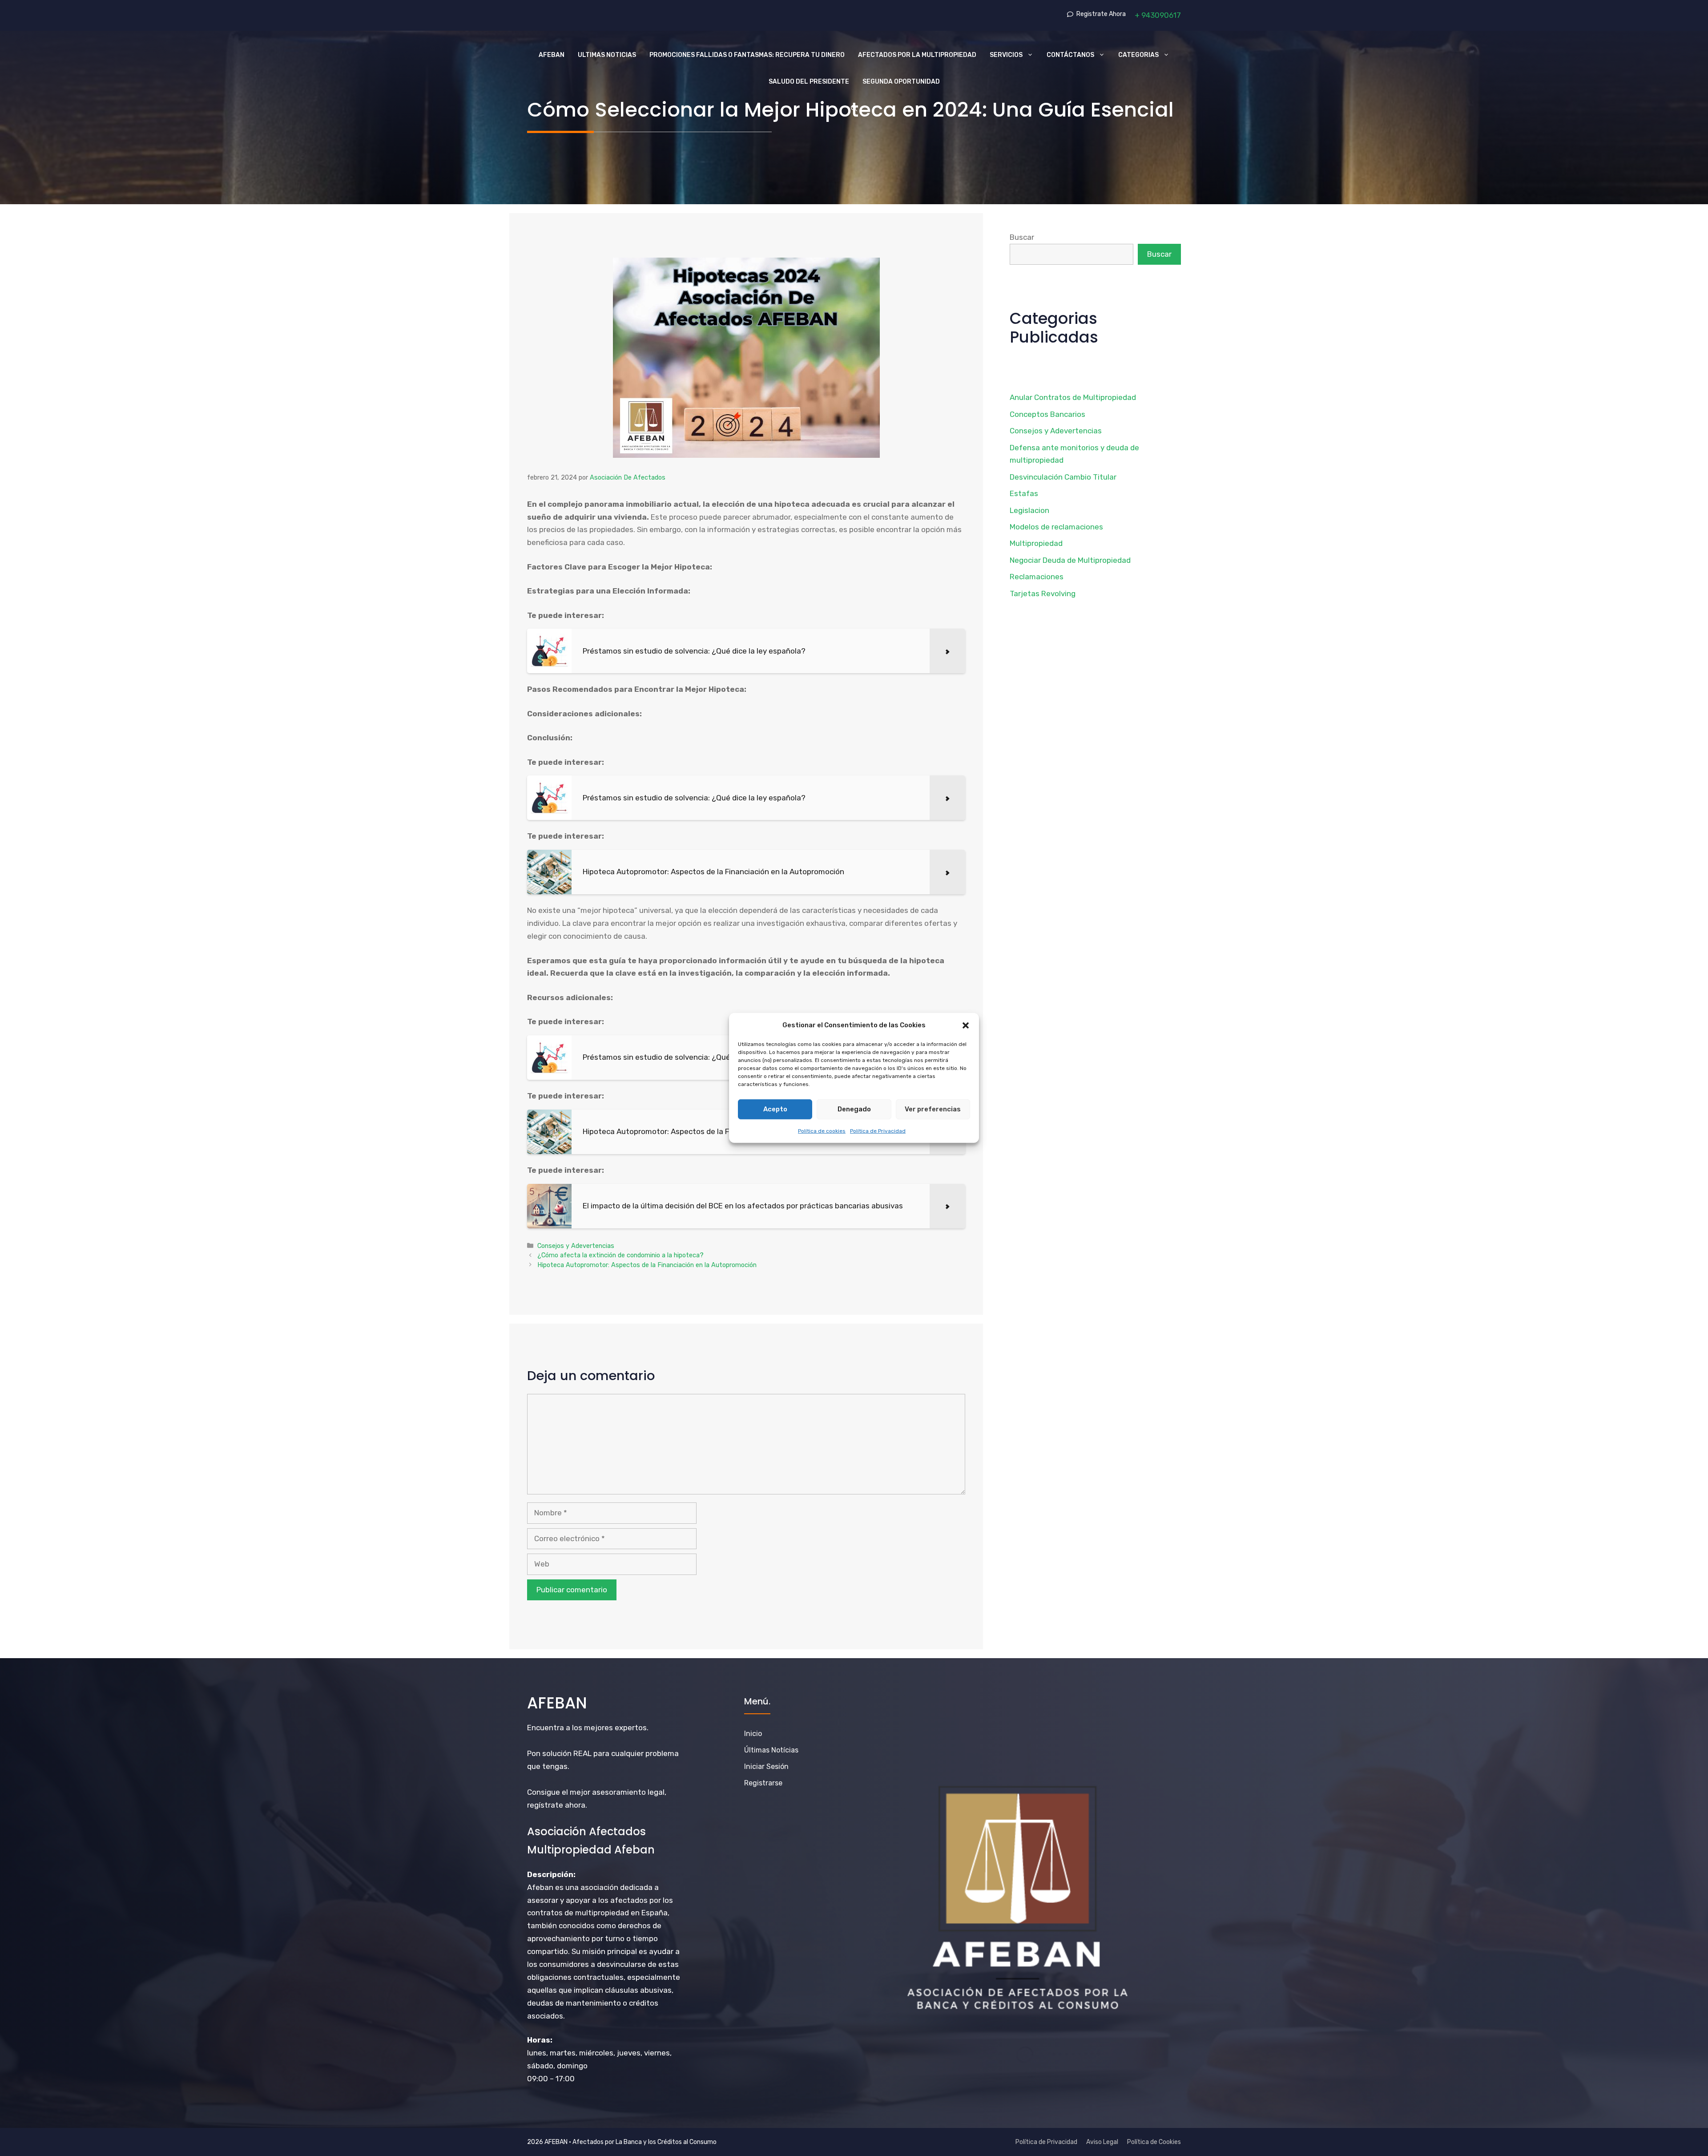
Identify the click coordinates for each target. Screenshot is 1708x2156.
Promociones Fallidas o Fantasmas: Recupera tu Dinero (747, 55)
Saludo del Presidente (809, 82)
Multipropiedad (1036, 543)
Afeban (552, 55)
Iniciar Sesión (766, 1766)
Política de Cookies (1154, 2142)
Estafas (1024, 493)
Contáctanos (1070, 55)
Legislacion (1029, 510)
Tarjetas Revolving (1043, 594)
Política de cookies (822, 1130)
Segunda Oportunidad (901, 82)
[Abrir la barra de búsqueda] (854, 109)
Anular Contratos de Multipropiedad (1073, 397)
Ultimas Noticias (607, 55)
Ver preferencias (933, 1109)
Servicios (1006, 55)
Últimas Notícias (771, 1750)
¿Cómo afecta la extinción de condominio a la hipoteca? (620, 1255)
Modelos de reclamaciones (1056, 527)
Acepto (775, 1109)
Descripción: (551, 1874)
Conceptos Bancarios (1047, 414)
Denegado (854, 1109)
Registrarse (763, 1783)
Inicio (753, 1734)
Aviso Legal (1102, 2142)
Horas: (540, 2040)
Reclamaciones (1037, 577)
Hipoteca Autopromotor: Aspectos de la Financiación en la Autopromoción (647, 1265)
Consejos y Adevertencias (576, 1246)
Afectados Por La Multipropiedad (917, 55)
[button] (966, 1026)
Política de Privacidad (878, 1130)
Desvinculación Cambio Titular (1063, 477)
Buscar (1022, 237)
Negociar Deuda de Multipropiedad (1070, 560)
